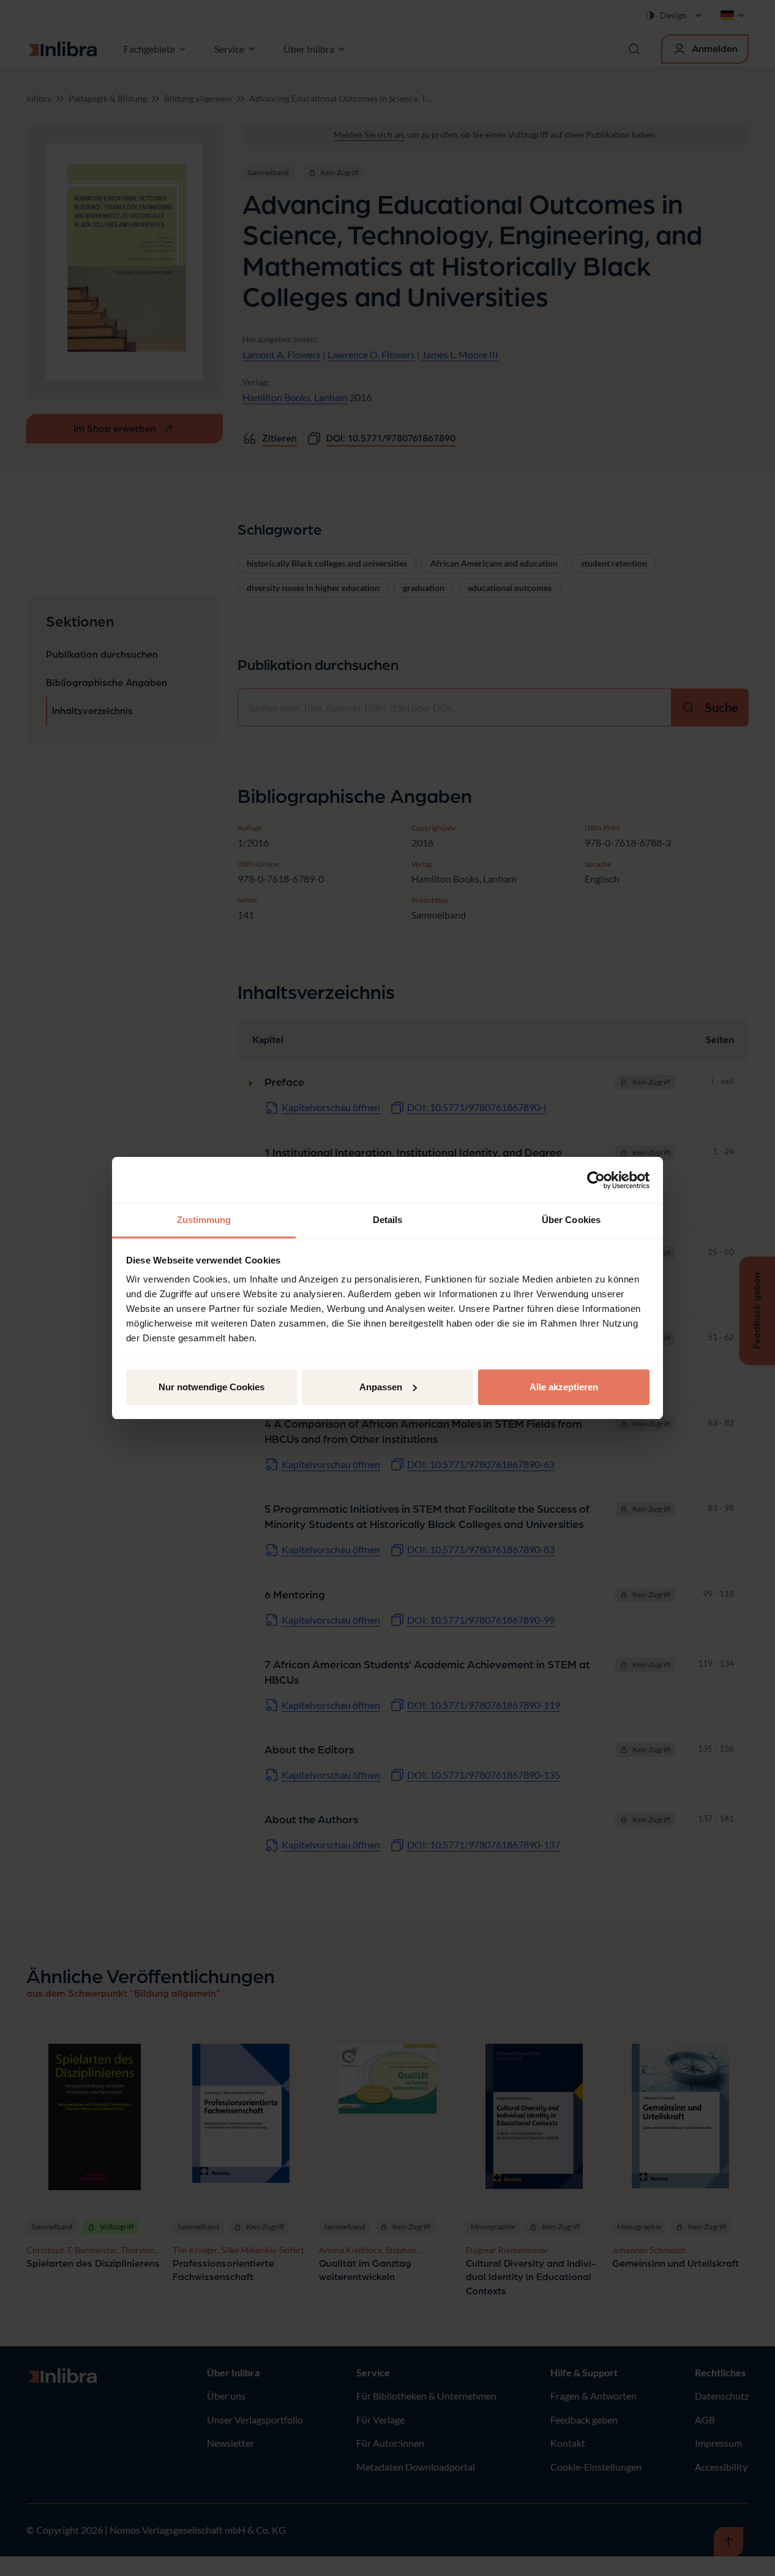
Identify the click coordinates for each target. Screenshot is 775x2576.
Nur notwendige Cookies (212, 1387)
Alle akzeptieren (564, 1387)
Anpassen (381, 1387)
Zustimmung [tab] (204, 1220)
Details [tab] (388, 1220)
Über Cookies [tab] (571, 1220)
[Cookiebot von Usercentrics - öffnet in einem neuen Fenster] (596, 1180)
